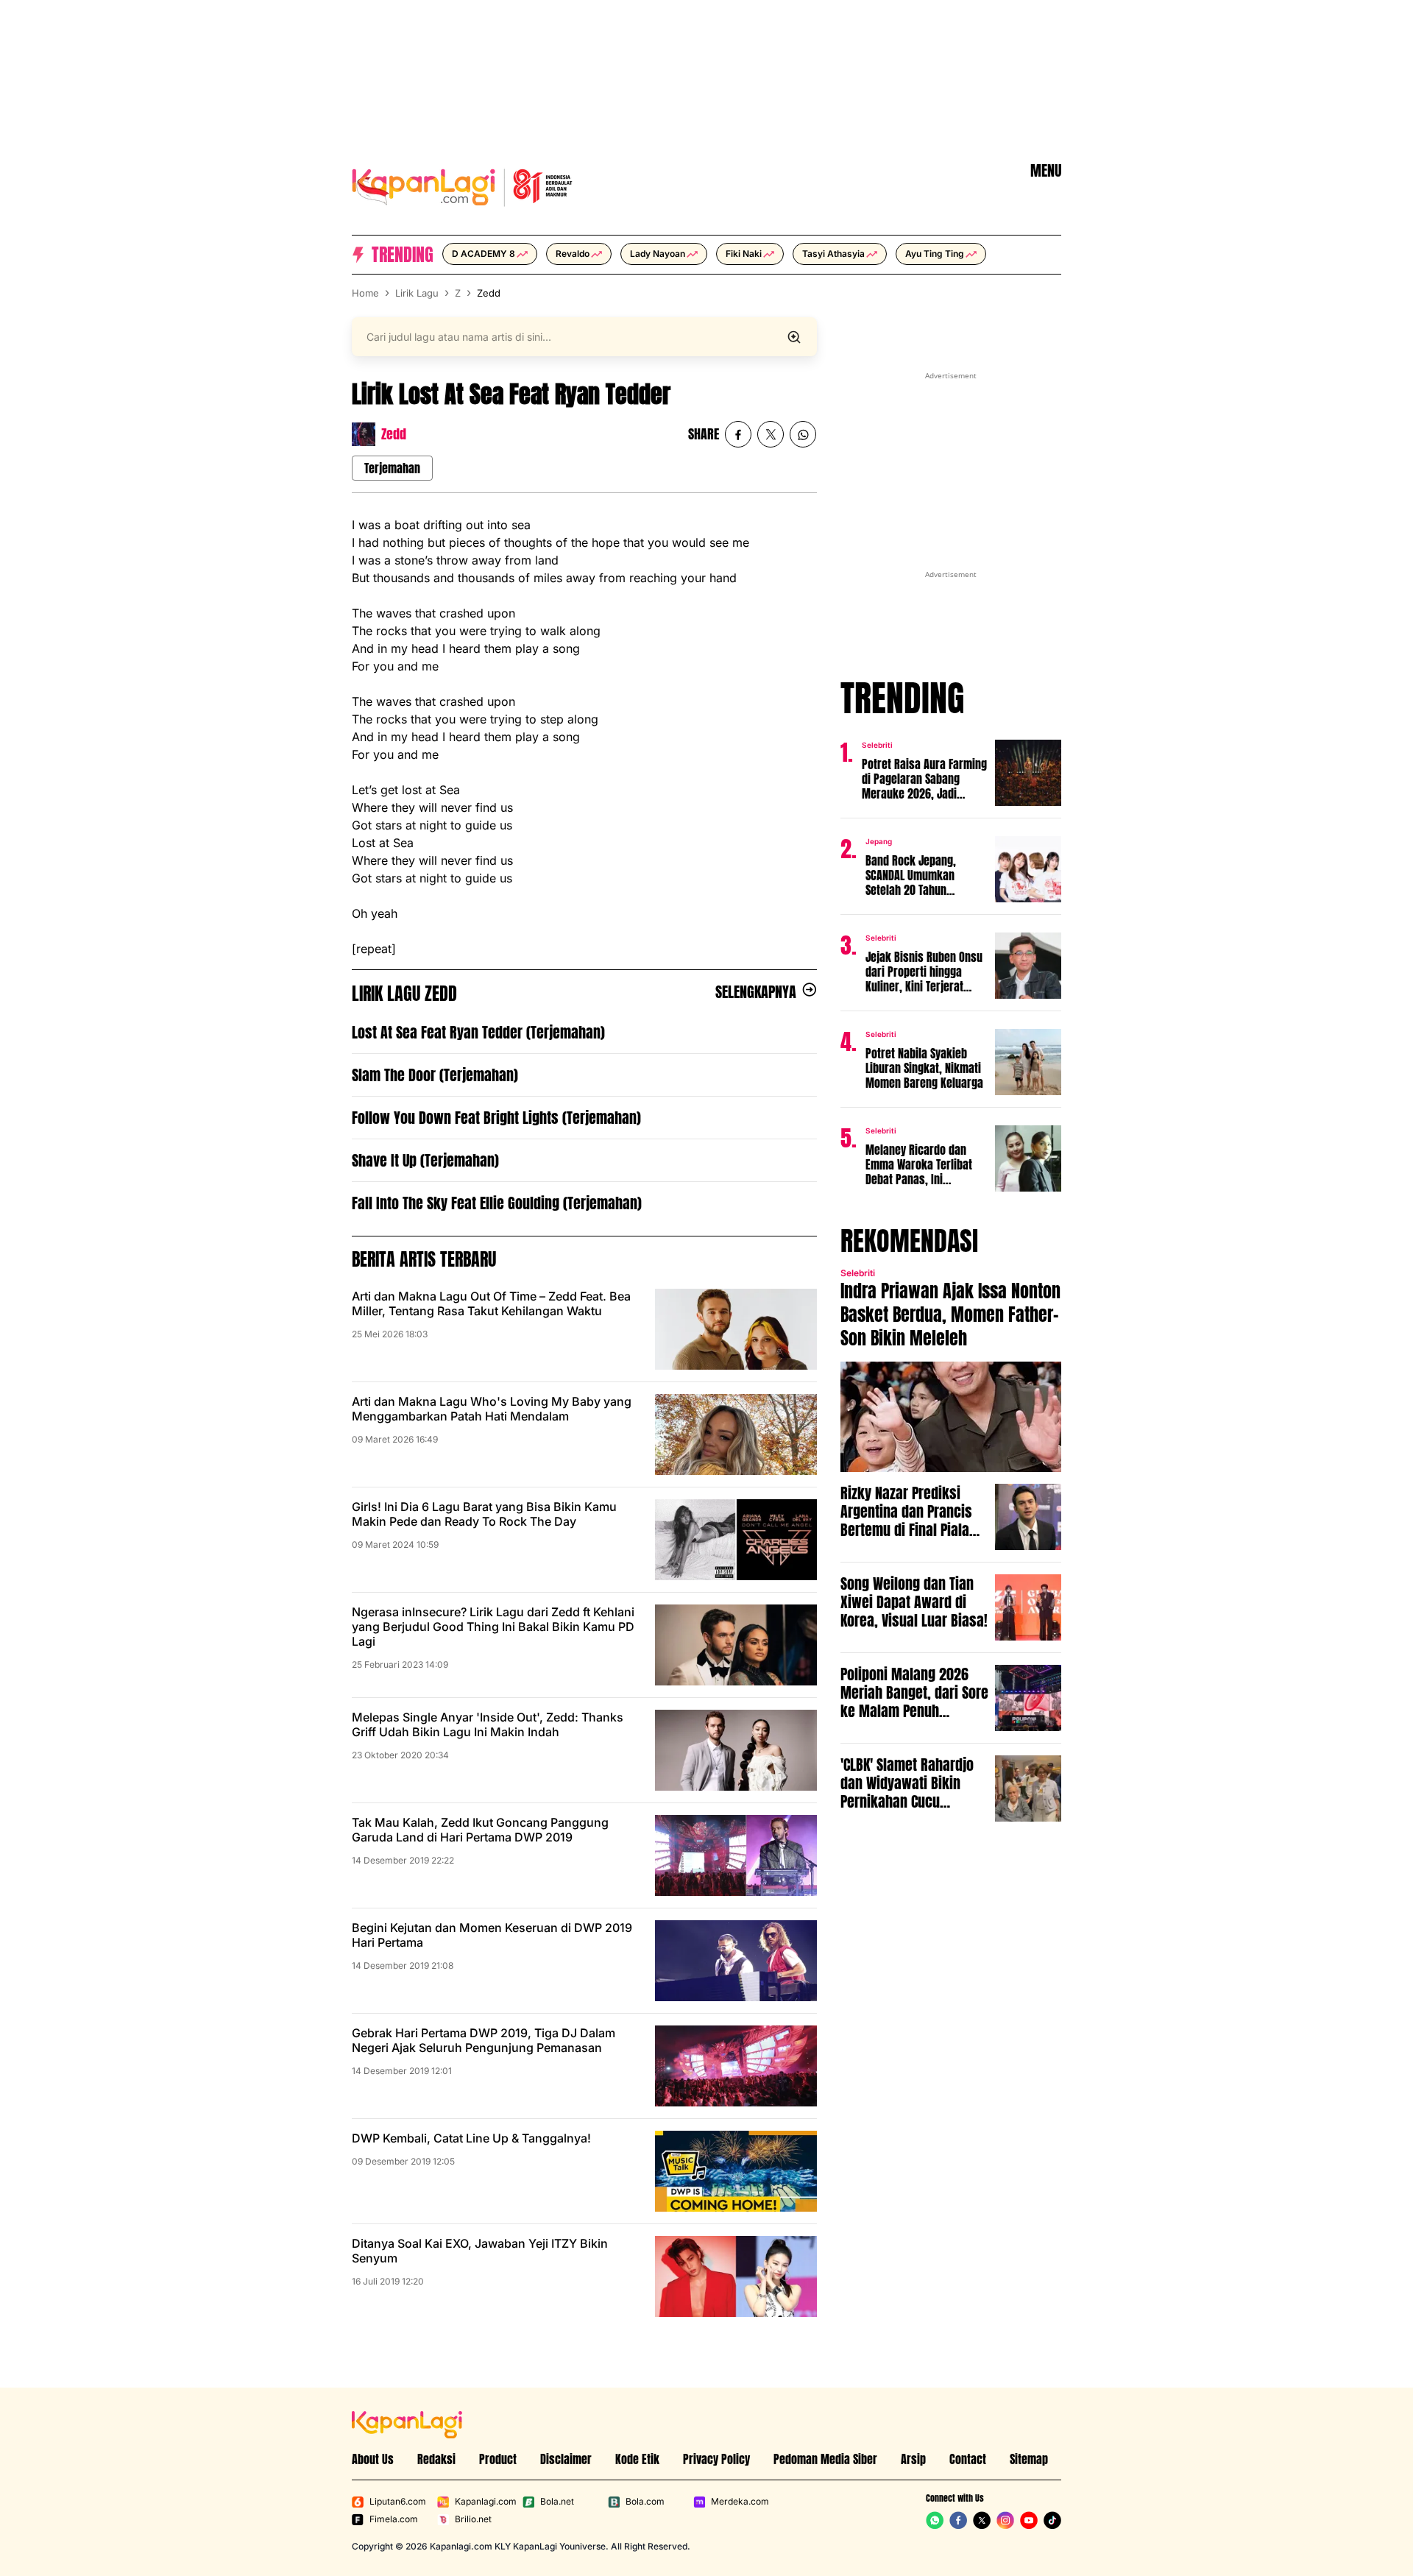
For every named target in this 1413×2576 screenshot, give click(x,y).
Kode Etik (637, 2459)
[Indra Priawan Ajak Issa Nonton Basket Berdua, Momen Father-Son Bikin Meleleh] (951, 1417)
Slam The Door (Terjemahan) (435, 1075)
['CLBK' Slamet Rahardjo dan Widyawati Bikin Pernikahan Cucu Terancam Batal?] (1028, 1788)
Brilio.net (473, 2519)
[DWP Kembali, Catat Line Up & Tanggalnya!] (736, 2171)
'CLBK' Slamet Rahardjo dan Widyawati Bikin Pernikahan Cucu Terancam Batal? (907, 1783)
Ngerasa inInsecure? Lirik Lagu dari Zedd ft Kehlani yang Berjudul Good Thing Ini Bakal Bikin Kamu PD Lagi (493, 1627)
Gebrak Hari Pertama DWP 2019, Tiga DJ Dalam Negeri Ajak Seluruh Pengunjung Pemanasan (484, 2040)
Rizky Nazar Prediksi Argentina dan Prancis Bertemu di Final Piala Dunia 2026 (906, 1511)
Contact (968, 2459)
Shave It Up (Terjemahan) (425, 1160)
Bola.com (645, 2501)
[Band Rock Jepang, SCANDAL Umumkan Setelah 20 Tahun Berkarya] (1028, 869)
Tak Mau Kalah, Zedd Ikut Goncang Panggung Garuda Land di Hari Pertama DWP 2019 (480, 1830)
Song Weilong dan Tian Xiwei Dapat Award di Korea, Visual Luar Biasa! (914, 1602)
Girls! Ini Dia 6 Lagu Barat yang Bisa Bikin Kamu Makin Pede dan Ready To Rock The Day (484, 1514)
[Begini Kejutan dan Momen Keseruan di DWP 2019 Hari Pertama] (736, 1961)
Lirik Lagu (417, 293)
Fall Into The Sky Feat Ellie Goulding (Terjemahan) (497, 1203)
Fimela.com (394, 2519)
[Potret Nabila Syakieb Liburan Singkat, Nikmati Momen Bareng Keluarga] (1028, 1062)
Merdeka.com (740, 2501)
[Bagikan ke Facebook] (738, 434)
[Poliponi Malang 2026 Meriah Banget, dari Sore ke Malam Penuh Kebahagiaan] (1028, 1698)
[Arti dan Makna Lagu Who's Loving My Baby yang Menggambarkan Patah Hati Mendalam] (736, 1434)
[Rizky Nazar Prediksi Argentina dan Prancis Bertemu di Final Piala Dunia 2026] (1028, 1517)
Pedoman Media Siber (825, 2459)
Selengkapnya (756, 992)
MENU (1046, 171)
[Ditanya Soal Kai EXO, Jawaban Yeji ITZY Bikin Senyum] (736, 2276)
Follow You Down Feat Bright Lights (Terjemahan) (496, 1118)
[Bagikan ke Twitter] (771, 434)
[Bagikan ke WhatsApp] (803, 434)
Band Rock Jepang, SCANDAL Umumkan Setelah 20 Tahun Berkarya (911, 875)
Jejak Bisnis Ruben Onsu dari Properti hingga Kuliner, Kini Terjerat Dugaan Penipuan (924, 972)
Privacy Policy (716, 2459)
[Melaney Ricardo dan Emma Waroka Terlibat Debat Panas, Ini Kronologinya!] (1028, 1158)
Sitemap (1029, 2459)
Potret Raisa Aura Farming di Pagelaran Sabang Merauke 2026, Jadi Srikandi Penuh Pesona (924, 779)
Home (365, 293)
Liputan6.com (398, 2501)
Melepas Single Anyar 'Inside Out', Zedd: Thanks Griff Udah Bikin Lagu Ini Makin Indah (488, 1724)
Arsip (913, 2459)
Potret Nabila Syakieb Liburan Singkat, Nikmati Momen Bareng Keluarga (924, 1068)
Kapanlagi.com (486, 2501)
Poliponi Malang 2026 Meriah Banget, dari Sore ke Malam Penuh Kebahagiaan (914, 1692)
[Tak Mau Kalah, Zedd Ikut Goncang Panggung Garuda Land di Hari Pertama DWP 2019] (736, 1855)
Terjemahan (392, 468)
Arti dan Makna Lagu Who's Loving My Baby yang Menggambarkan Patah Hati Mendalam (492, 1409)
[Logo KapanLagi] (462, 185)
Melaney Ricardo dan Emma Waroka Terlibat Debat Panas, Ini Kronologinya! (919, 1164)
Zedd (489, 293)
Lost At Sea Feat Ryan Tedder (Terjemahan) (478, 1032)
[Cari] (794, 337)
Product (498, 2459)
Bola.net (557, 2501)
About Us (373, 2459)
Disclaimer (566, 2459)
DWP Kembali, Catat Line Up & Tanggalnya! (471, 2138)
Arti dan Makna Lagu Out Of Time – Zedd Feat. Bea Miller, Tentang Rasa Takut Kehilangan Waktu (491, 1303)
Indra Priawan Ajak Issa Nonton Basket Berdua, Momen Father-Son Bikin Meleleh (950, 1314)
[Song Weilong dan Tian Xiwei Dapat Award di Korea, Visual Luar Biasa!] (1028, 1607)
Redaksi (436, 2459)
